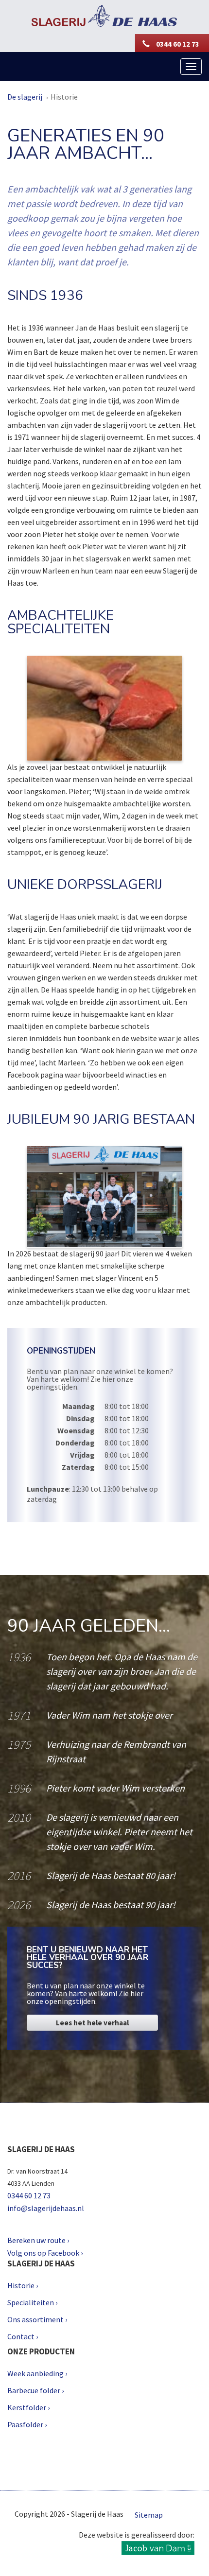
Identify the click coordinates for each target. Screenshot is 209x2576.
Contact (21, 2336)
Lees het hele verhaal (92, 2023)
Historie (64, 97)
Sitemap (149, 2515)
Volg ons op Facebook (43, 2253)
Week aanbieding (35, 2373)
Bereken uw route (36, 2240)
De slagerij (25, 97)
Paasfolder (25, 2424)
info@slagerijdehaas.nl (46, 2208)
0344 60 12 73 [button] (177, 44)
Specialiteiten (31, 2302)
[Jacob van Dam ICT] (158, 2550)
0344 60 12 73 (29, 2195)
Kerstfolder (27, 2407)
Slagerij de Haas (105, 16)
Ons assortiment (35, 2319)
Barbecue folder (34, 2390)
